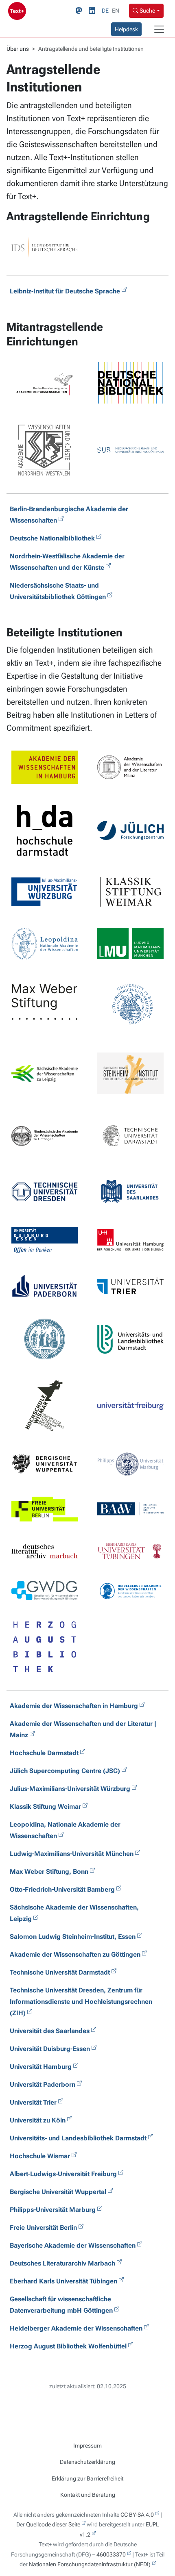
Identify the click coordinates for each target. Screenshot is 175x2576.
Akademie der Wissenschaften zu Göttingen (75, 1954)
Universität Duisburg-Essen (50, 2049)
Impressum (87, 2446)
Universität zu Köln (38, 2120)
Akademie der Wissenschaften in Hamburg (74, 1706)
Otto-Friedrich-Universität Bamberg (62, 1889)
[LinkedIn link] (94, 11)
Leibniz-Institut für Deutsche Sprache (65, 291)
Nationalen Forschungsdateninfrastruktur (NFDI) (90, 2564)
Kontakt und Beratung (88, 2495)
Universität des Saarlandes (50, 2031)
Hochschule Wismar (40, 2156)
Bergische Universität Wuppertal (58, 2192)
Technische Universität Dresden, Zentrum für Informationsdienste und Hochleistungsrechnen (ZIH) (81, 2002)
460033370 (111, 2554)
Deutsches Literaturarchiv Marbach (62, 2263)
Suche (147, 11)
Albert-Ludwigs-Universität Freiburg (63, 2174)
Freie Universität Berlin (43, 2228)
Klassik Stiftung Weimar (45, 1807)
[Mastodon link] (81, 11)
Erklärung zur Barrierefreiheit (87, 2478)
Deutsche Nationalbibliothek (52, 538)
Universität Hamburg (41, 2067)
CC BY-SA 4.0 (137, 2515)
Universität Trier (33, 2102)
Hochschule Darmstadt (44, 1753)
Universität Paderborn (43, 2084)
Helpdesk (126, 29)
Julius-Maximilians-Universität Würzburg (70, 1789)
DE (105, 11)
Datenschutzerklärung (87, 2462)
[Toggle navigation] (159, 29)
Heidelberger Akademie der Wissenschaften (76, 2328)
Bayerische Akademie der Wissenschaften (73, 2245)
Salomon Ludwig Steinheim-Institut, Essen (73, 1937)
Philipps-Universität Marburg (53, 2210)
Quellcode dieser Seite (53, 2524)
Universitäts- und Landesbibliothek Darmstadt (78, 2138)
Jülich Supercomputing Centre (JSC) (65, 1771)
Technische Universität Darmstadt (60, 1972)
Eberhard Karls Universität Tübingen (63, 2281)
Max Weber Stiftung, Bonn (49, 1872)
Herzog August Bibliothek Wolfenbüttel (68, 2346)
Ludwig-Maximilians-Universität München (72, 1854)
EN (116, 11)
